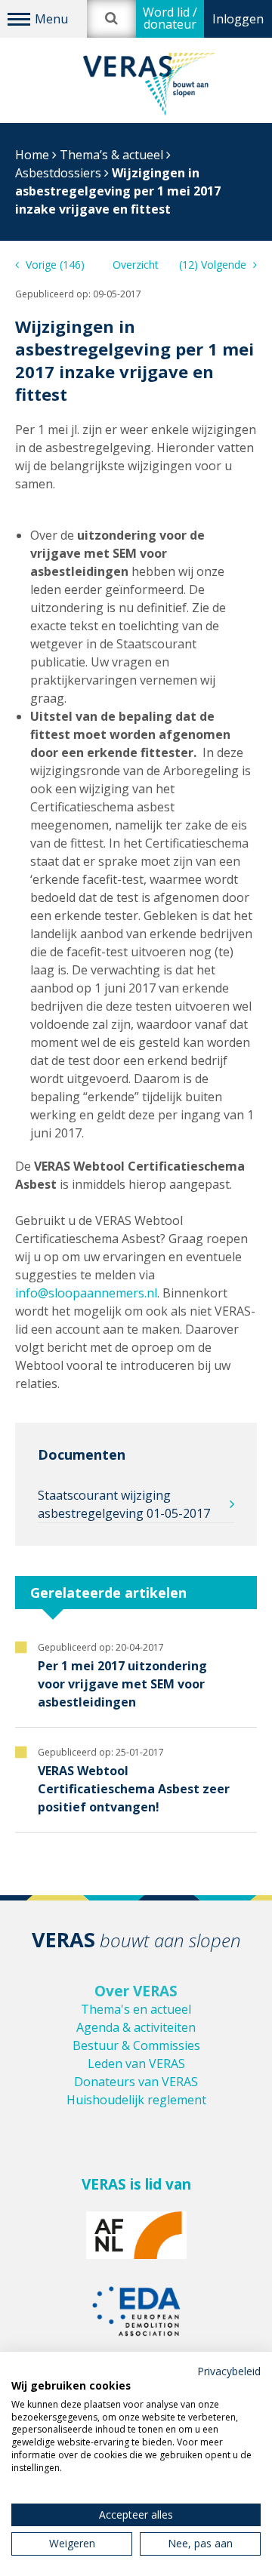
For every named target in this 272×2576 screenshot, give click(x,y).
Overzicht (136, 265)
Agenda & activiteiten (136, 2027)
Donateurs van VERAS (136, 2082)
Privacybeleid (229, 2371)
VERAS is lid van (136, 2184)
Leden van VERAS (136, 2064)
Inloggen (238, 19)
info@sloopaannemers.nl (86, 1293)
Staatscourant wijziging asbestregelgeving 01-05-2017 (124, 1504)
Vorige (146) (54, 265)
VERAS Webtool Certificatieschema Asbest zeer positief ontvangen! (134, 1789)
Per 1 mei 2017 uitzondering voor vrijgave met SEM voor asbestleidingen (122, 1684)
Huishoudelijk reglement (136, 2100)
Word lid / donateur (170, 18)
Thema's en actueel (136, 2009)
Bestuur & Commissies (136, 2045)
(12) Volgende (214, 265)
